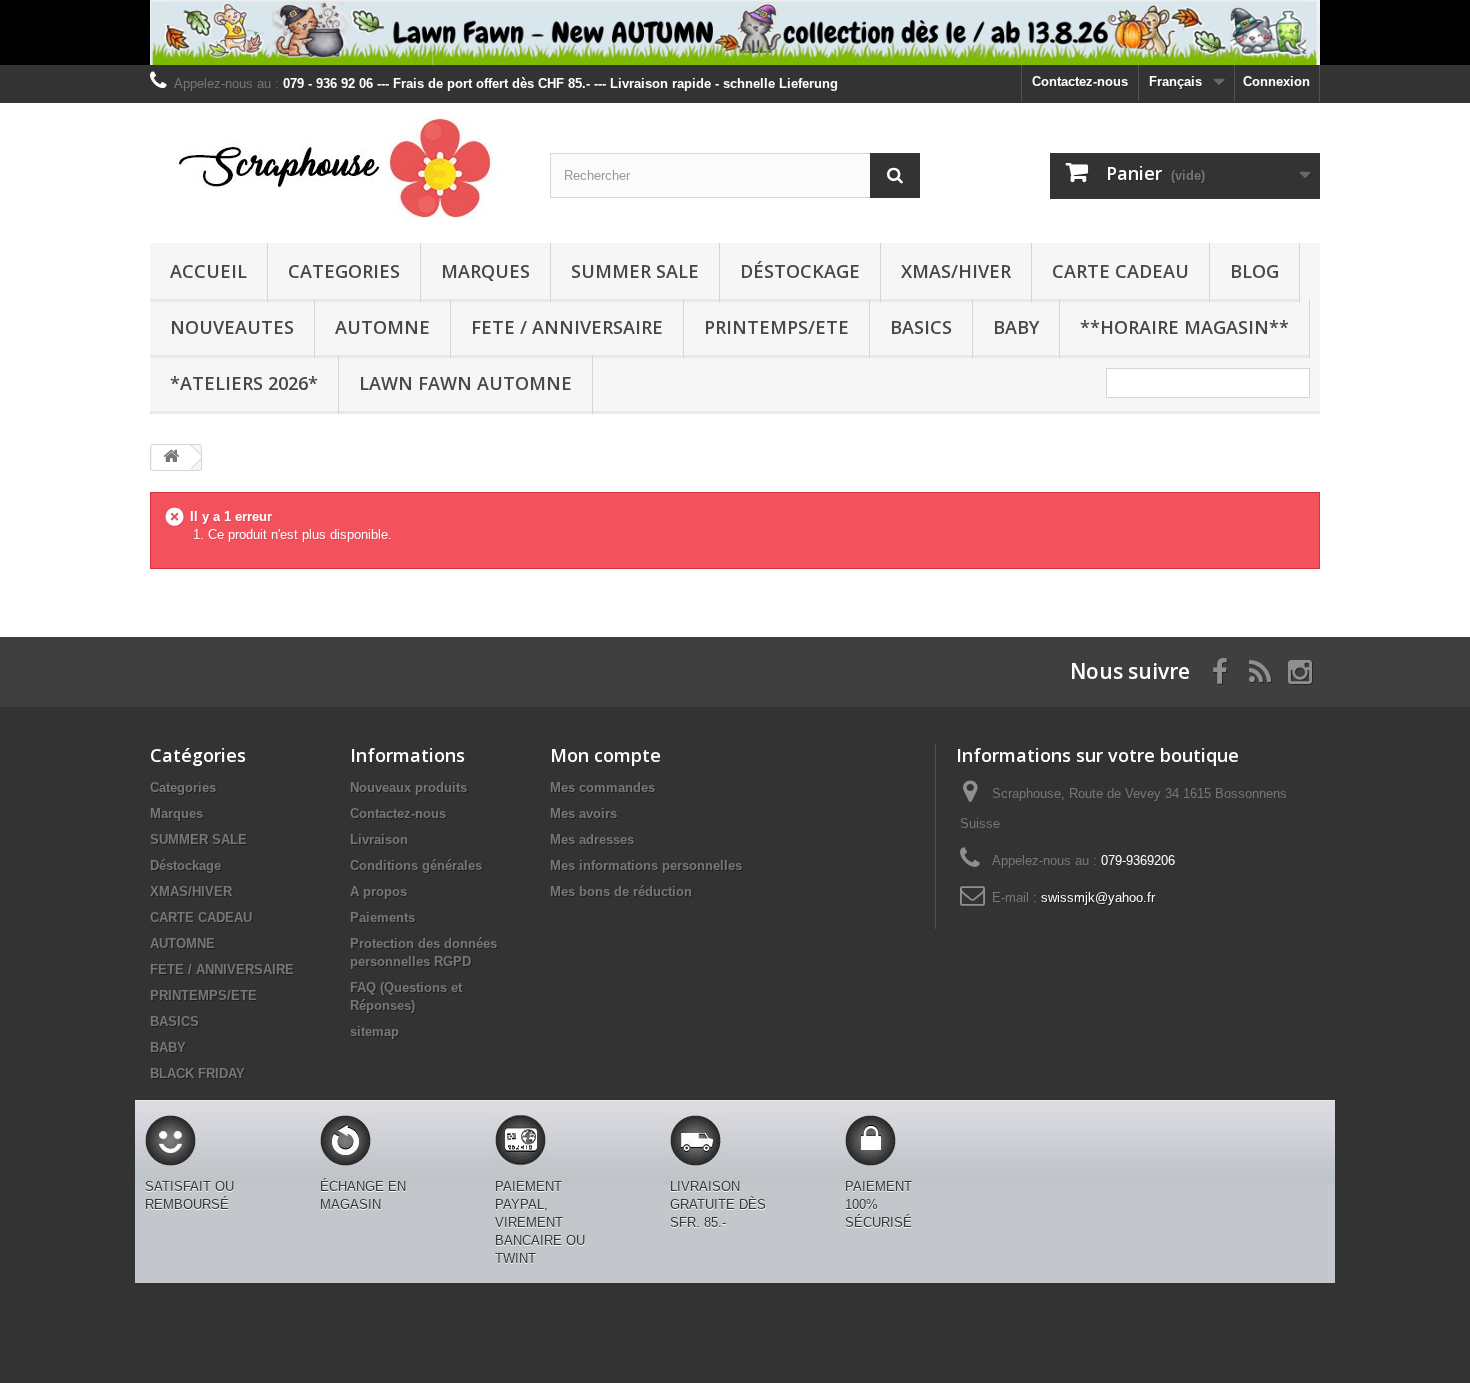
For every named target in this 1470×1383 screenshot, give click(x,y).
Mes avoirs (583, 813)
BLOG (1254, 271)
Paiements (382, 917)
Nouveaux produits (408, 787)
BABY (1016, 327)
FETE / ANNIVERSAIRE (567, 327)
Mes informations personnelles (646, 865)
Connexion (1276, 81)
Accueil (208, 271)
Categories (344, 271)
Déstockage (800, 271)
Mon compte (605, 755)
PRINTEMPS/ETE (776, 327)
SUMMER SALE (635, 271)
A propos (378, 891)
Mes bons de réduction (621, 891)
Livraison (379, 839)
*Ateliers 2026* (244, 383)
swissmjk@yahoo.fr (1098, 897)
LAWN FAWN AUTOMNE (465, 383)
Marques (485, 271)
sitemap (374, 1031)
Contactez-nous (1080, 81)
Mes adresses (592, 839)
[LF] (735, 32)
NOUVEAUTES (232, 327)
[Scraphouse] (335, 168)
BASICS (921, 327)
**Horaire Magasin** (1184, 327)
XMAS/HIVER (956, 271)
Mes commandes (602, 787)
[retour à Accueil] (171, 457)
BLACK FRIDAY (197, 1073)
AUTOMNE (382, 327)
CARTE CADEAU (1120, 271)
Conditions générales (416, 865)
